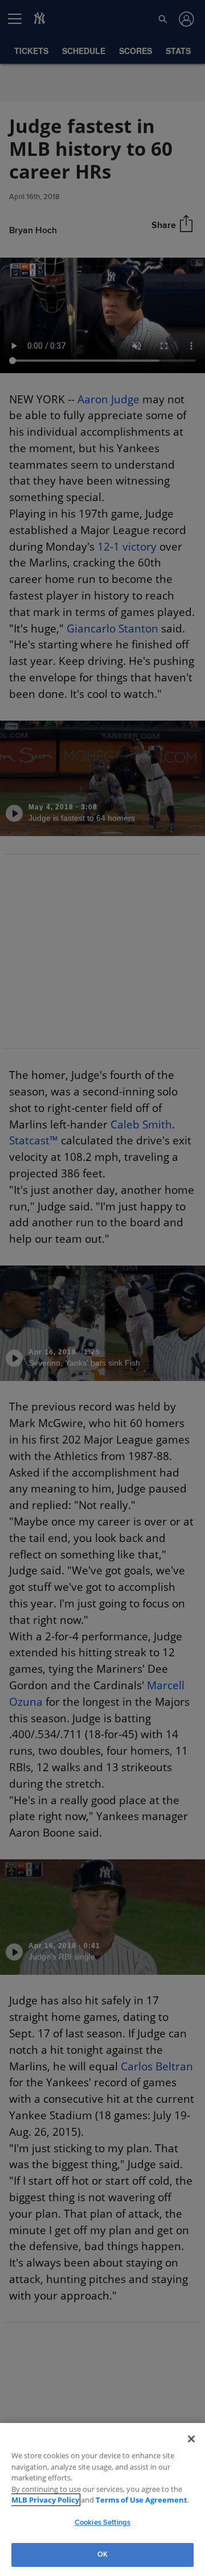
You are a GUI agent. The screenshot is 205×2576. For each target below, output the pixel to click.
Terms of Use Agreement (113, 2500)
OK (102, 2554)
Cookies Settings (102, 2523)
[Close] (191, 2439)
